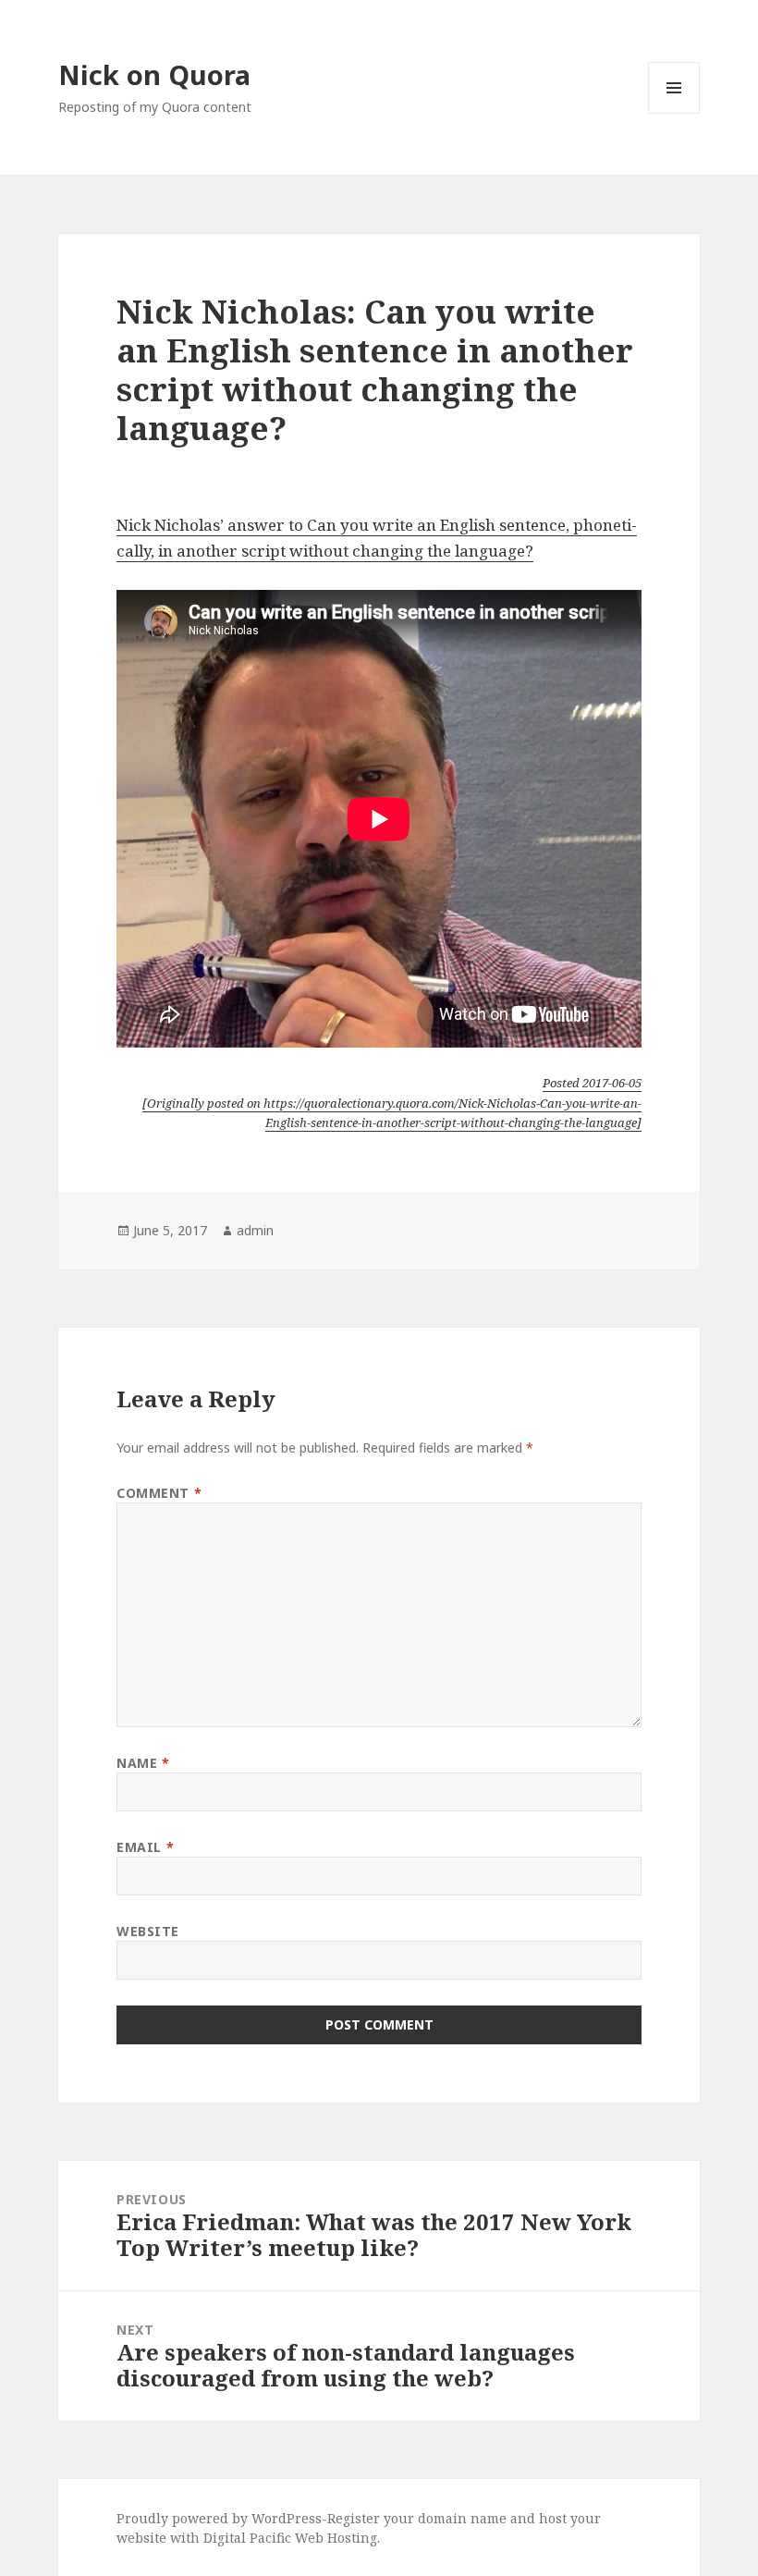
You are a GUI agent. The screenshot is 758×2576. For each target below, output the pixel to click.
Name (143, 1763)
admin (255, 1230)
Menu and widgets (674, 113)
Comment (159, 1493)
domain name (462, 2518)
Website (148, 1931)
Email (145, 1847)
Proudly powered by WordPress (219, 2518)
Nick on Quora (154, 74)
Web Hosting (336, 2538)
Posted (592, 1083)
